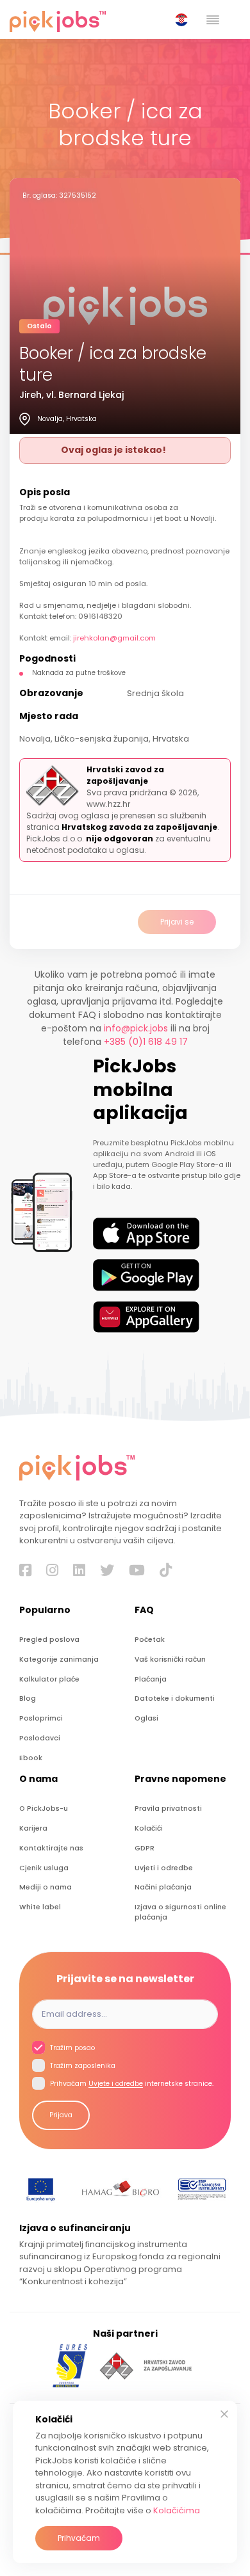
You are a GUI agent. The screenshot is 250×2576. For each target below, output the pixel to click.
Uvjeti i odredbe (164, 1868)
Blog (28, 1698)
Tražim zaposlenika (82, 2066)
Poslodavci (40, 1738)
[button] (184, 20)
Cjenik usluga (44, 1868)
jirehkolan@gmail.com (114, 638)
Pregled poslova (49, 1640)
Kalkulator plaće (49, 1679)
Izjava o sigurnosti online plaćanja (180, 1912)
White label (40, 1907)
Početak (150, 1640)
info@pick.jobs (136, 1028)
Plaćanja (151, 1679)
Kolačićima (177, 2510)
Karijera (33, 1828)
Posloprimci (41, 1718)
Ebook (31, 1758)
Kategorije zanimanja (59, 1659)
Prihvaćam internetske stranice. (131, 2084)
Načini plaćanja (163, 1887)
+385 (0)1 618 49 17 (146, 1042)
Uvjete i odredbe (116, 2084)
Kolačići (149, 1828)
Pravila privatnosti (168, 1809)
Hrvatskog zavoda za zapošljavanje (139, 827)
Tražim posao (71, 2048)
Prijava (61, 2115)
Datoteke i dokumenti (175, 1698)
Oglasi (146, 1718)
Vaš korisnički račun (170, 1659)
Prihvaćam (79, 2538)
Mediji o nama (46, 1887)
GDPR (145, 1848)
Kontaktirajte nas (51, 1848)
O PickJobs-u (44, 1809)
